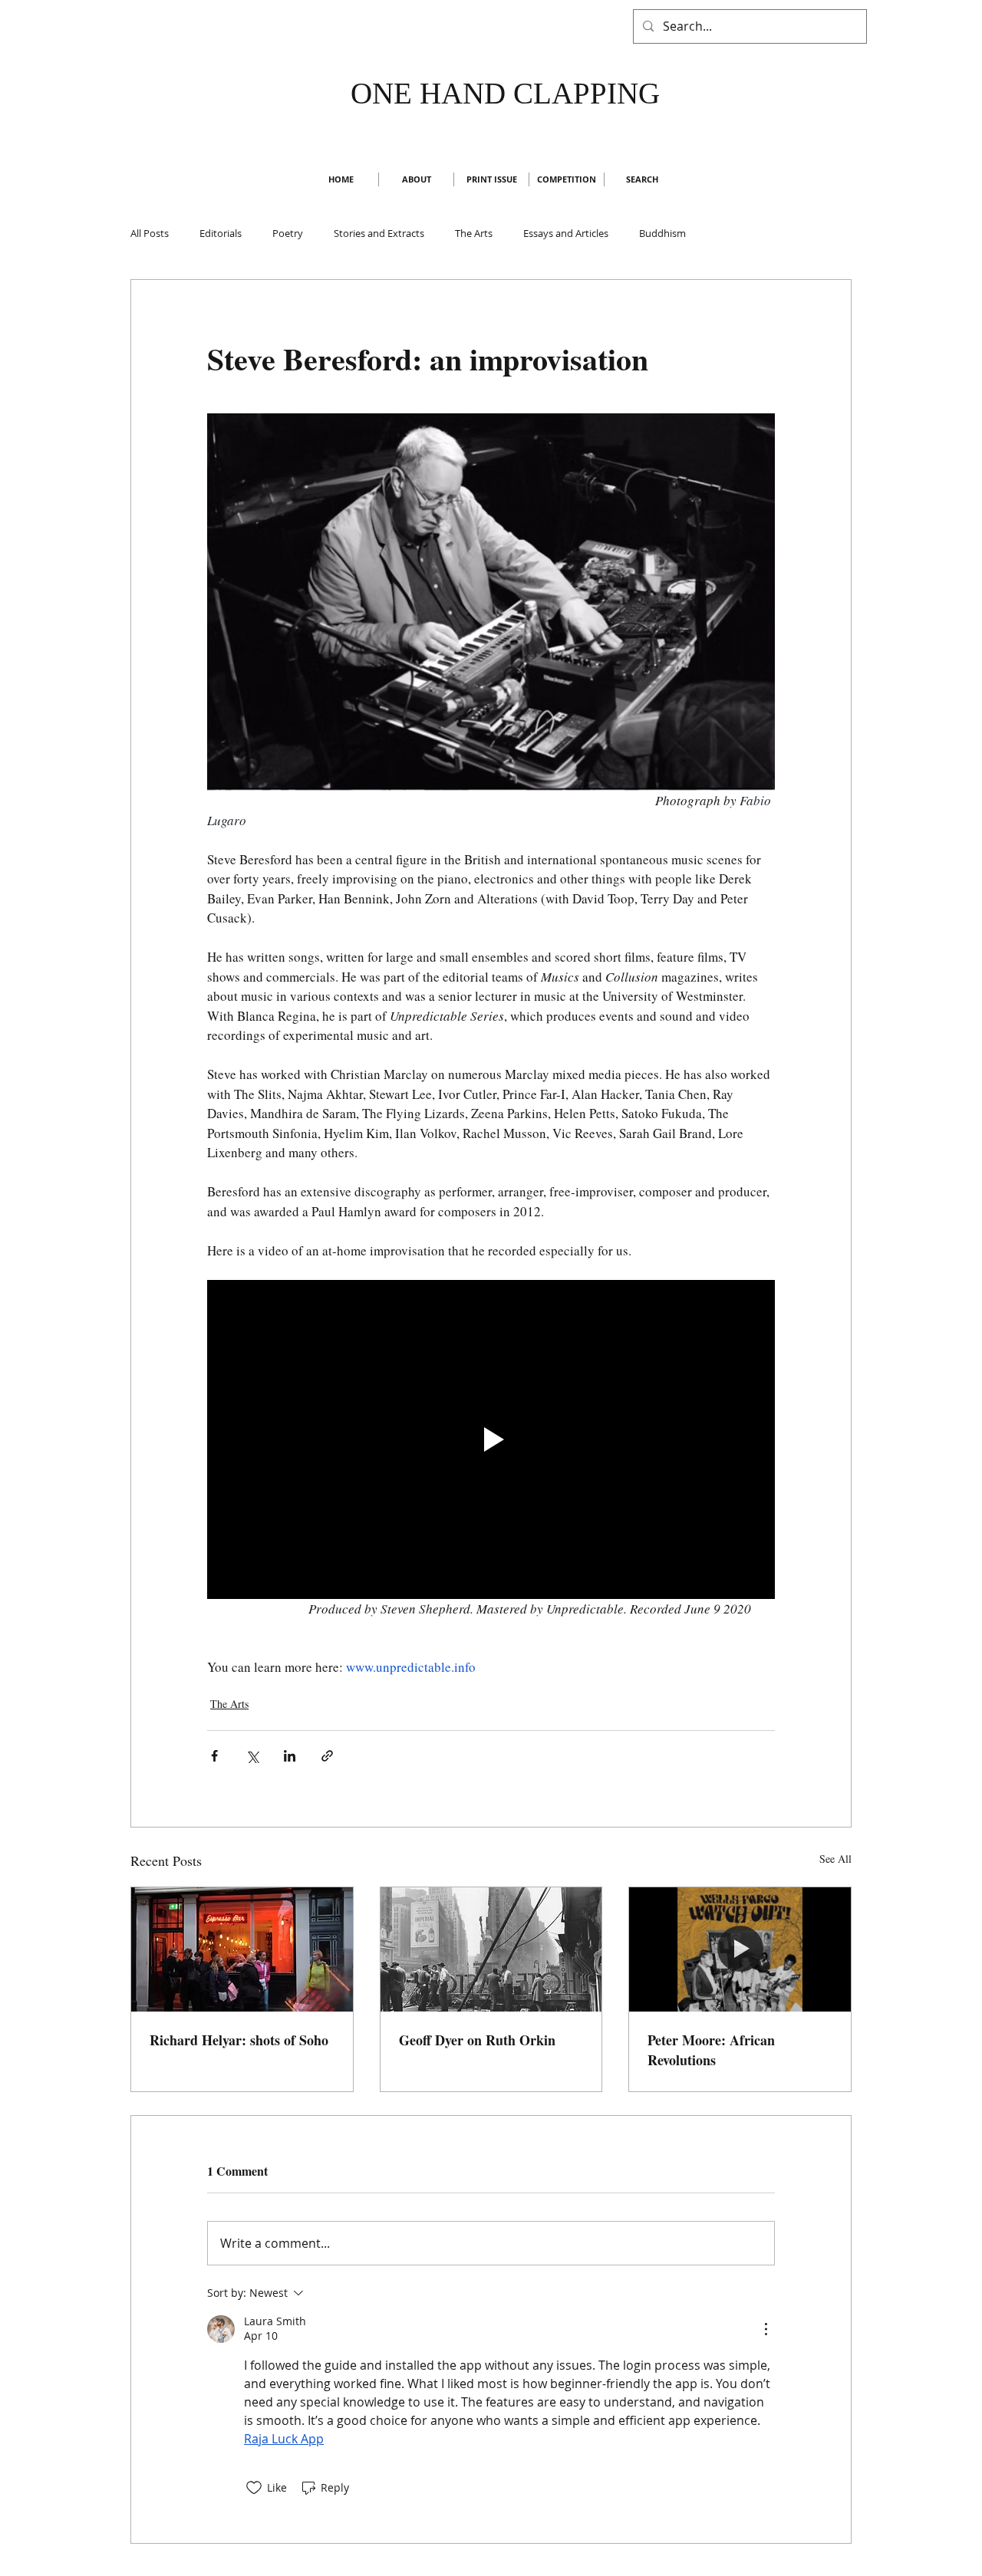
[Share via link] (327, 1756)
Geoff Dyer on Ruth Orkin (477, 2040)
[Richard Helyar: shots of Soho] (242, 1949)
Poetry (288, 233)
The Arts (474, 233)
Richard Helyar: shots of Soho (239, 2040)
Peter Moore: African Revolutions (711, 2050)
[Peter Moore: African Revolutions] (740, 1949)
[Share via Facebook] (214, 1756)
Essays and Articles (566, 233)
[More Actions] (766, 2329)
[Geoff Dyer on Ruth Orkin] (491, 1949)
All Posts (150, 233)
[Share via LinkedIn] (290, 1756)
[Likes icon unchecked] (254, 2488)
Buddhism (662, 233)
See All (835, 1859)
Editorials (221, 233)
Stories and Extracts (379, 233)
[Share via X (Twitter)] (252, 1756)
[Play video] (491, 1439)
